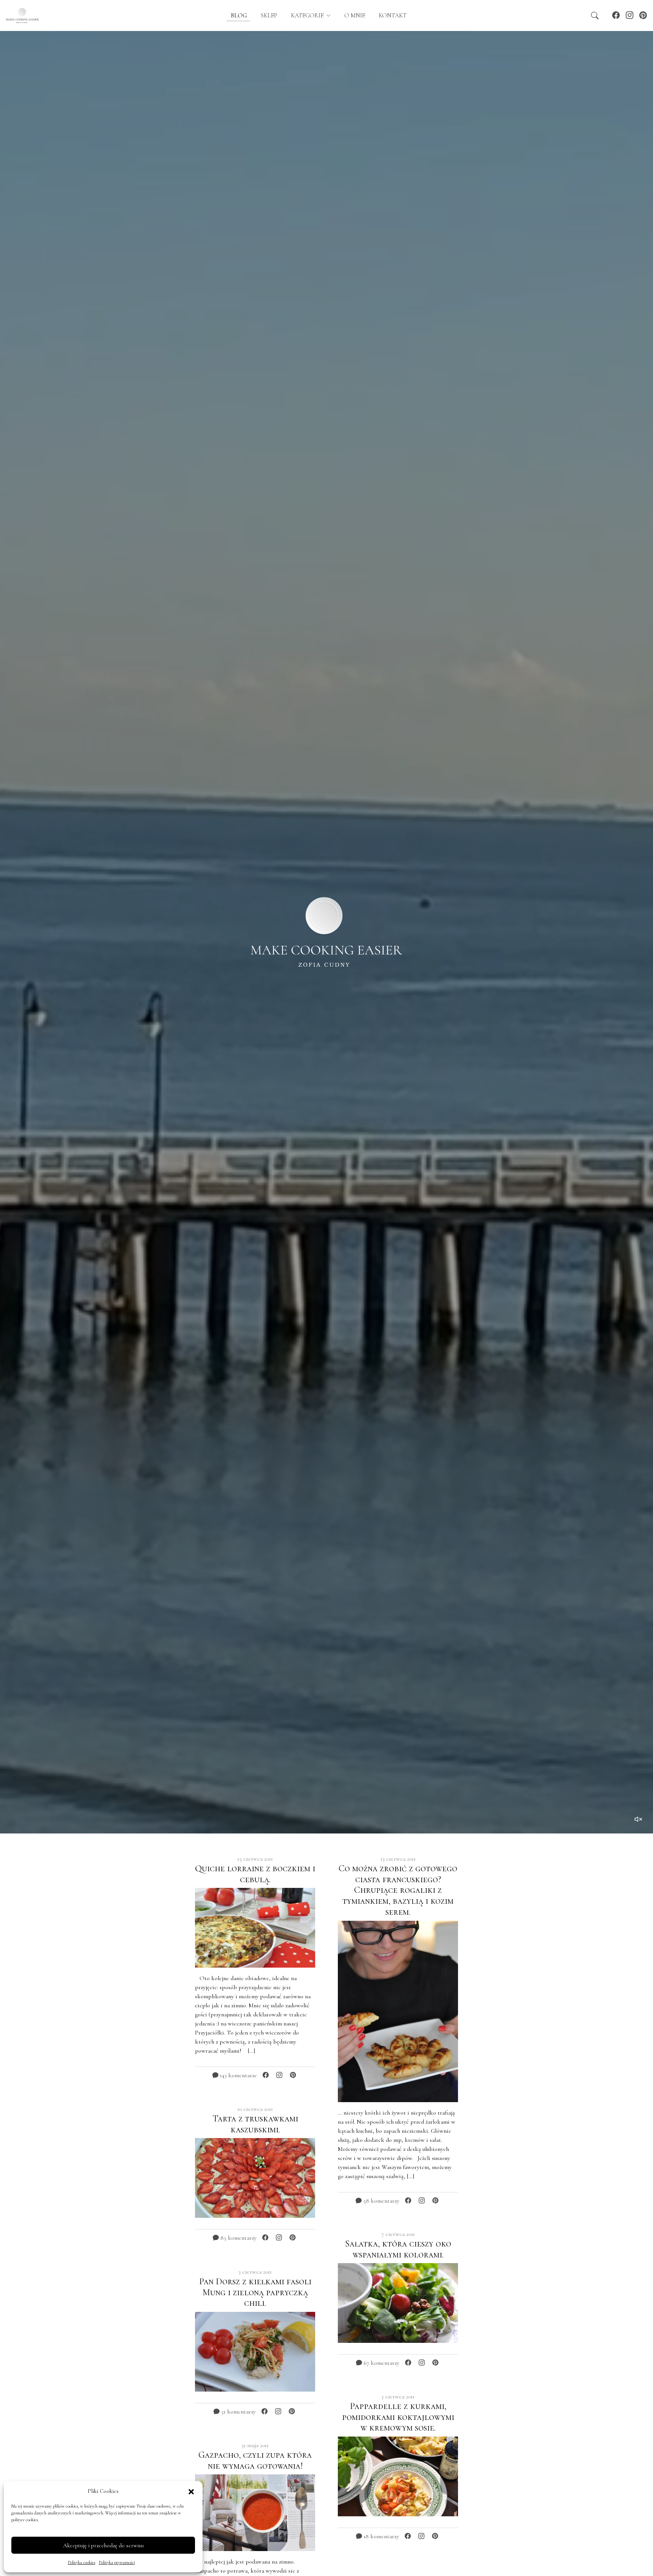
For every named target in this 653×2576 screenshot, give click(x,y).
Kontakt (393, 15)
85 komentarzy (238, 2238)
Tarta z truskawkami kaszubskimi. (255, 2124)
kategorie (308, 15)
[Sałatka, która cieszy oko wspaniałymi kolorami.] (398, 2302)
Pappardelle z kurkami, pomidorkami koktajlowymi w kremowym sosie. (398, 2417)
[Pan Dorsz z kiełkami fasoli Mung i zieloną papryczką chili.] (255, 2351)
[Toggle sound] (639, 1819)
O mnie (355, 15)
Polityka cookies (82, 2562)
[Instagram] (630, 15)
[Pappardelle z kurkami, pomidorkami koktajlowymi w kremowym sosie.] (398, 2476)
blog (238, 15)
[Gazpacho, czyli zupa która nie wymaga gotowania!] (255, 2512)
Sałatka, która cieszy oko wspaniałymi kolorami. (398, 2249)
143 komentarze (238, 2075)
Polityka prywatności (117, 2562)
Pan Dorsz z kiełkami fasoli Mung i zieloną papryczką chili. (255, 2292)
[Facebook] (616, 15)
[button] (191, 2491)
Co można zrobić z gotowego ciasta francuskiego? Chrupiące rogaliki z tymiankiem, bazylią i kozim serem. (398, 1890)
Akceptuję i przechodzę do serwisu (103, 2545)
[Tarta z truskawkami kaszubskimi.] (255, 2177)
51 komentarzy (238, 2412)
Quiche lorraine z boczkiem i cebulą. (255, 1874)
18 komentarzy (381, 2536)
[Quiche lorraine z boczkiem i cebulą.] (255, 1927)
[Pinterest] (643, 15)
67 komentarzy (381, 2363)
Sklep (269, 15)
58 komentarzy (381, 2201)
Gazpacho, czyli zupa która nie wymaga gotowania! (255, 2460)
